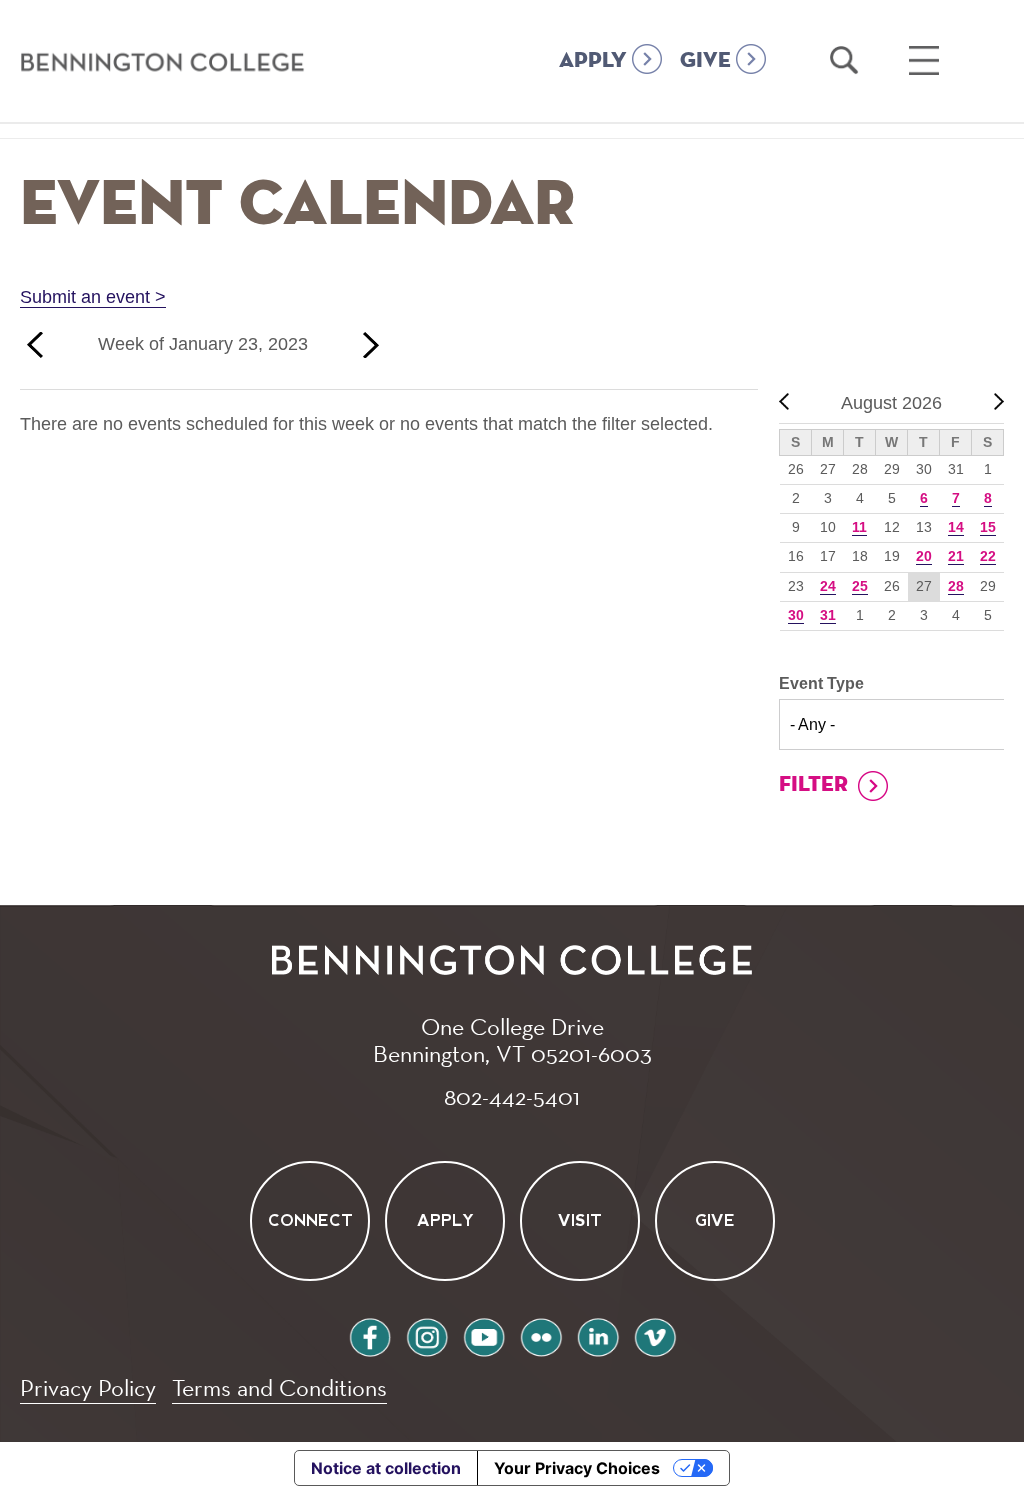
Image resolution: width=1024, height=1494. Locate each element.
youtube (484, 1334)
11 (859, 527)
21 (956, 556)
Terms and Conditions (279, 1387)
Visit (580, 1220)
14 (956, 527)
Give (715, 1220)
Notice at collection (386, 1468)
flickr (541, 1334)
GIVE (705, 61)
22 (988, 556)
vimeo (655, 1334)
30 (796, 615)
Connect (309, 1220)
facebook (370, 1334)
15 (988, 527)
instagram (427, 1334)
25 (860, 586)
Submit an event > (93, 297)
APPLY (593, 61)
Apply (444, 1220)
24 (828, 586)
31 (828, 615)
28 (956, 586)
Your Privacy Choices (577, 1468)
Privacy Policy (88, 1387)
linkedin (598, 1334)
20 (924, 556)
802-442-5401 (512, 1096)
